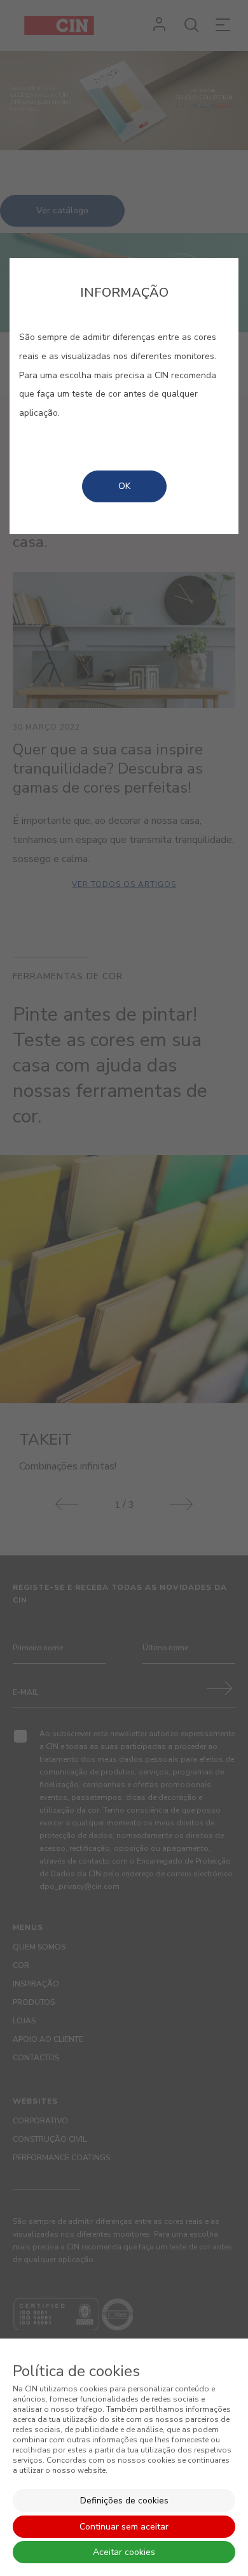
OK (124, 486)
